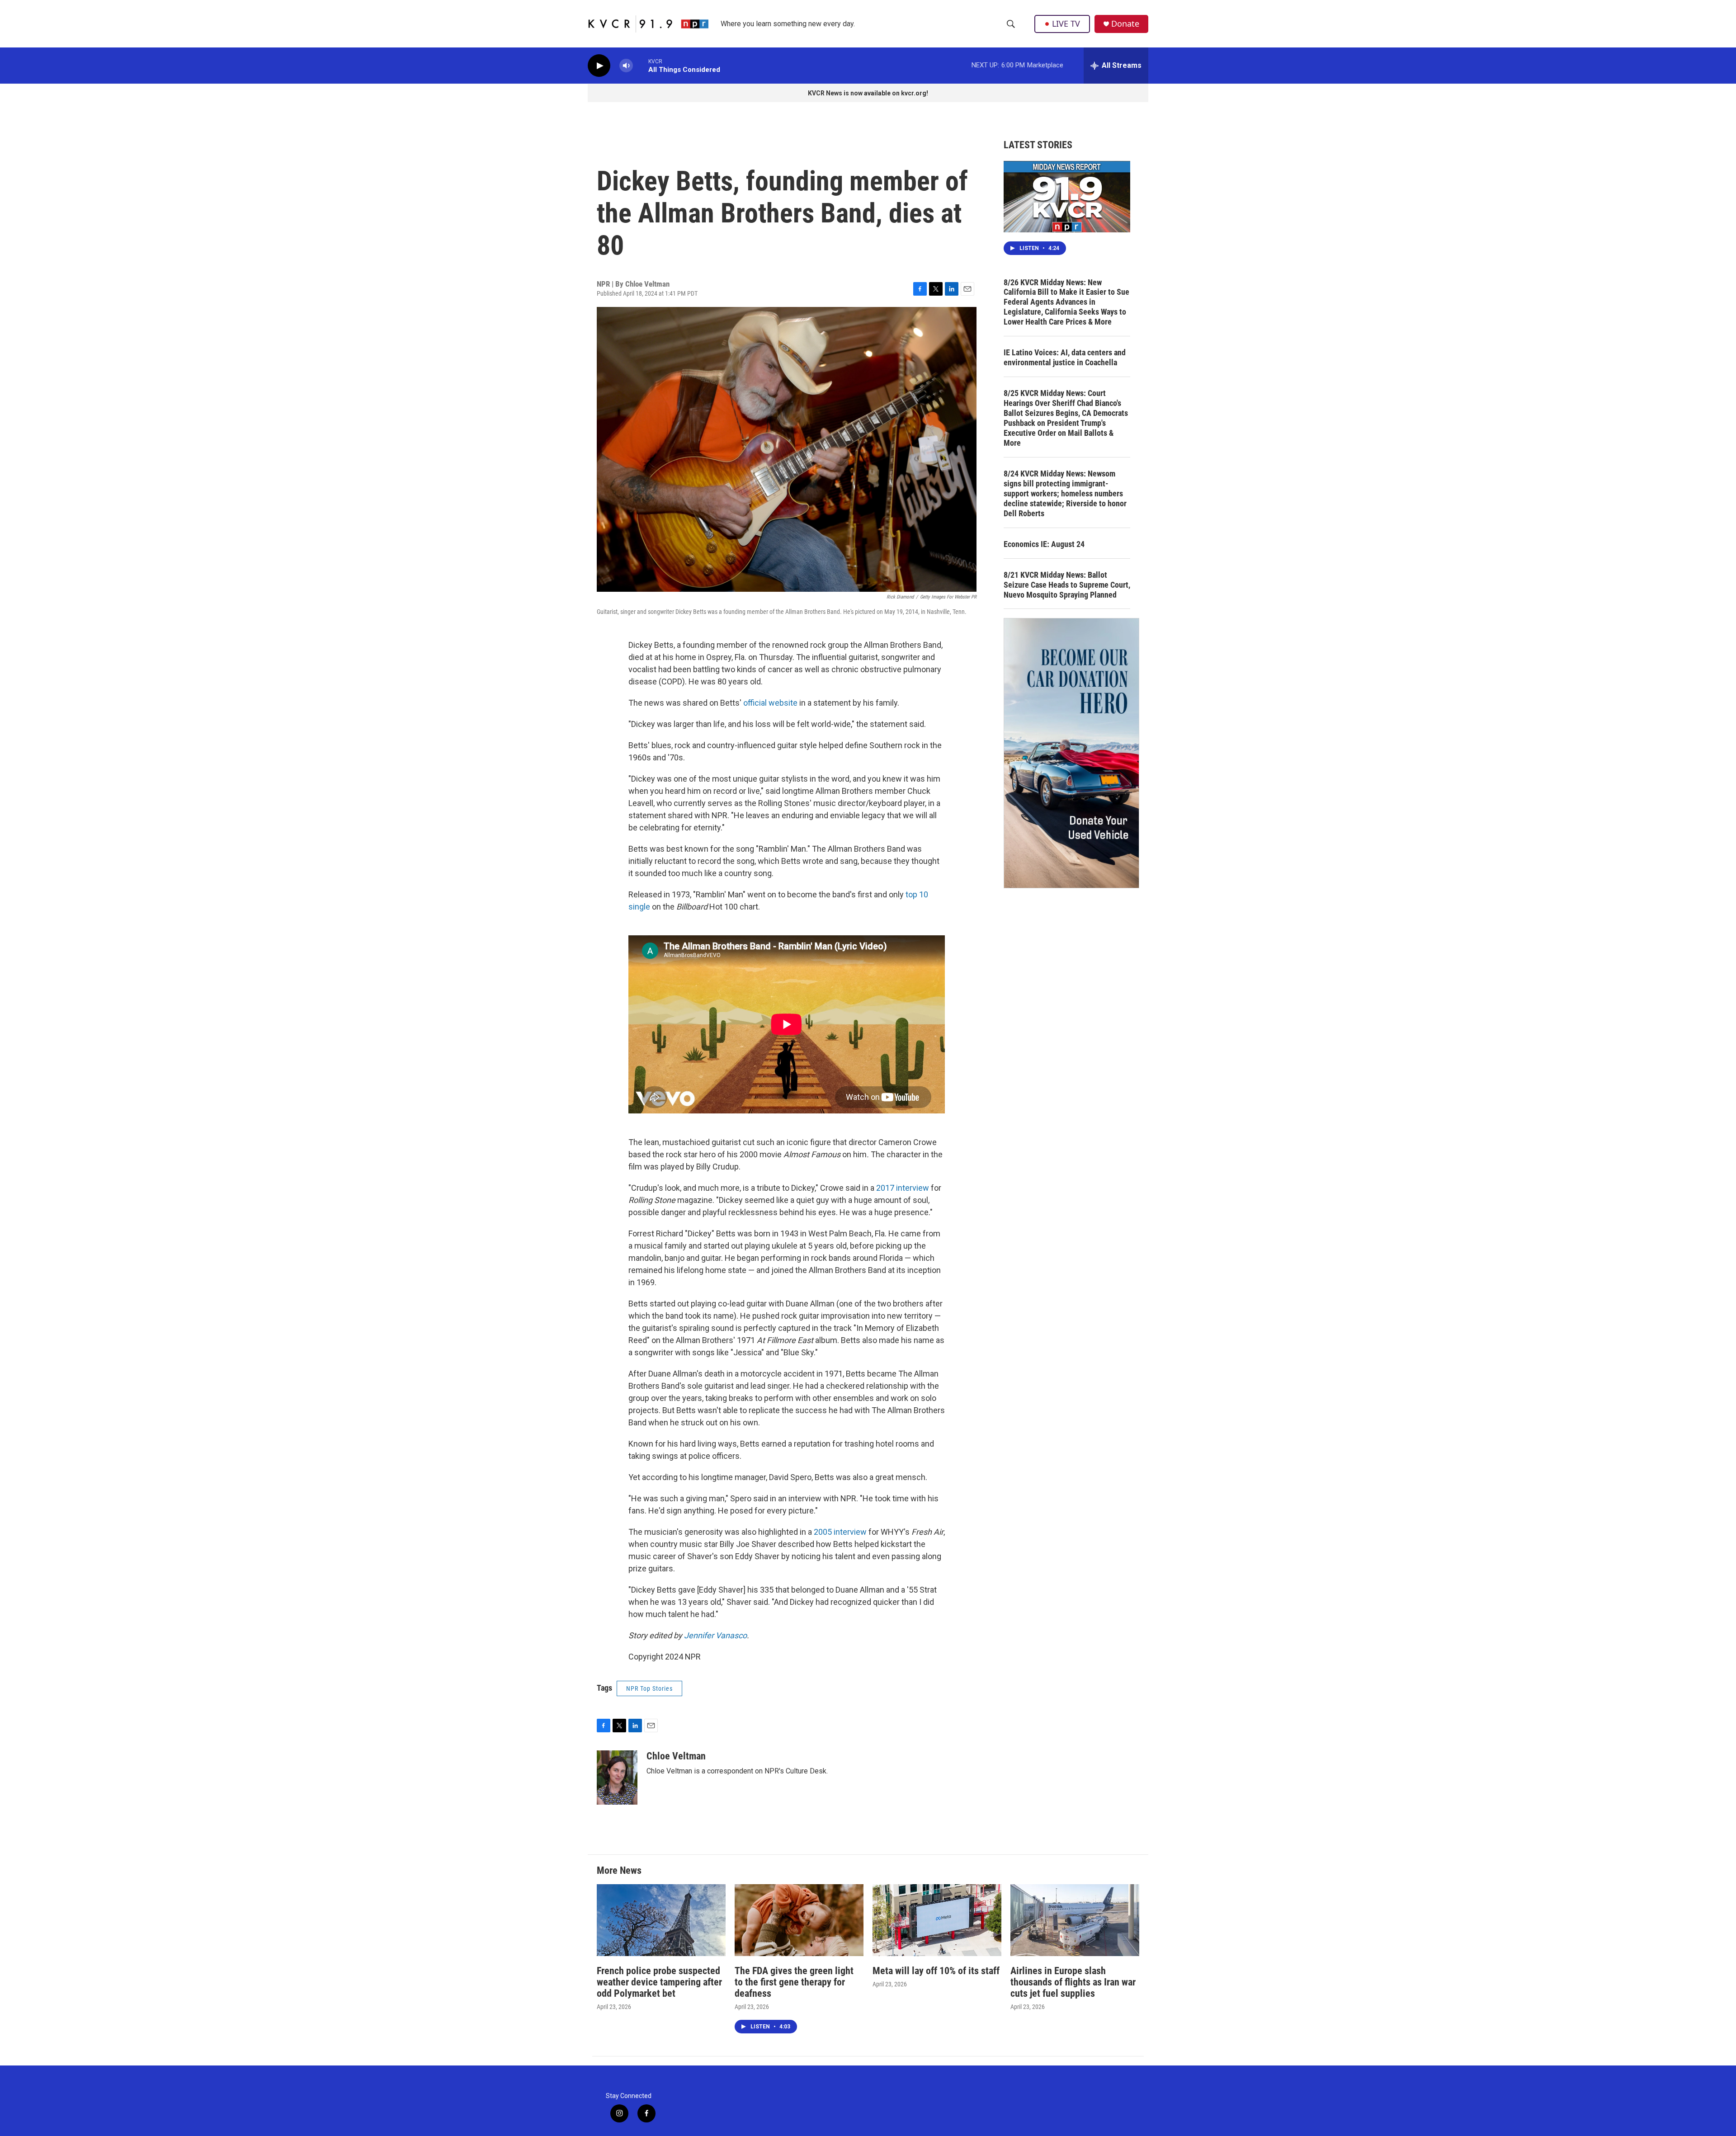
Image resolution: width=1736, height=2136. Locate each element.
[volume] (626, 66)
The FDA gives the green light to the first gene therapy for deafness (794, 1982)
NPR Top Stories (649, 1688)
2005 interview (840, 1532)
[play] (599, 66)
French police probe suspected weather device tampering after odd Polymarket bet (659, 1982)
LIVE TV (1066, 24)
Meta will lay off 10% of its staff (936, 1971)
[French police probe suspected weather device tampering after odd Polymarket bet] (661, 1920)
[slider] (641, 65)
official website (770, 703)
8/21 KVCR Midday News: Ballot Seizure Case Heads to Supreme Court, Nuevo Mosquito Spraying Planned (1067, 585)
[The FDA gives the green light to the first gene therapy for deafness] (799, 1920)
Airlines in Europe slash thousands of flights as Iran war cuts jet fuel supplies (1073, 1982)
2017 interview (903, 1188)
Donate (1125, 24)
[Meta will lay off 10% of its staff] (937, 1920)
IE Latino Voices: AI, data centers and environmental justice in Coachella (1065, 357)
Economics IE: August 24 (1044, 544)
